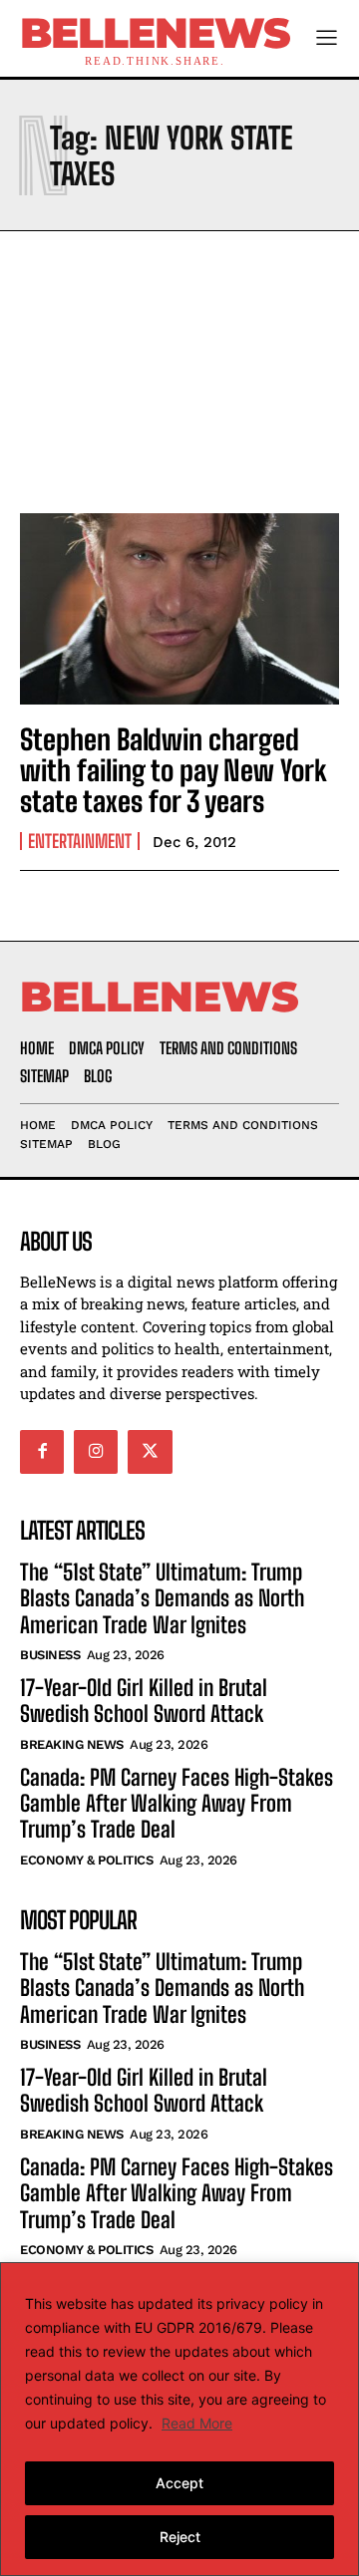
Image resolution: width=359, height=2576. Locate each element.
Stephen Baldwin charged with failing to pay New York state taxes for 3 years (174, 770)
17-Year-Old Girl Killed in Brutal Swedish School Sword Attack (144, 1701)
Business (50, 1655)
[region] (179, 2419)
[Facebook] (42, 1452)
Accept (179, 2483)
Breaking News (72, 1744)
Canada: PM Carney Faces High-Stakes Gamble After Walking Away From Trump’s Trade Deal (177, 1804)
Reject (180, 2537)
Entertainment (80, 841)
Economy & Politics (86, 1860)
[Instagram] (96, 1452)
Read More (197, 2423)
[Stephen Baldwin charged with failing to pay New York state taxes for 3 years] (179, 609)
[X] (150, 1452)
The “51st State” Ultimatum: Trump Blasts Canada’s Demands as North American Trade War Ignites (162, 1598)
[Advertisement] (179, 367)
